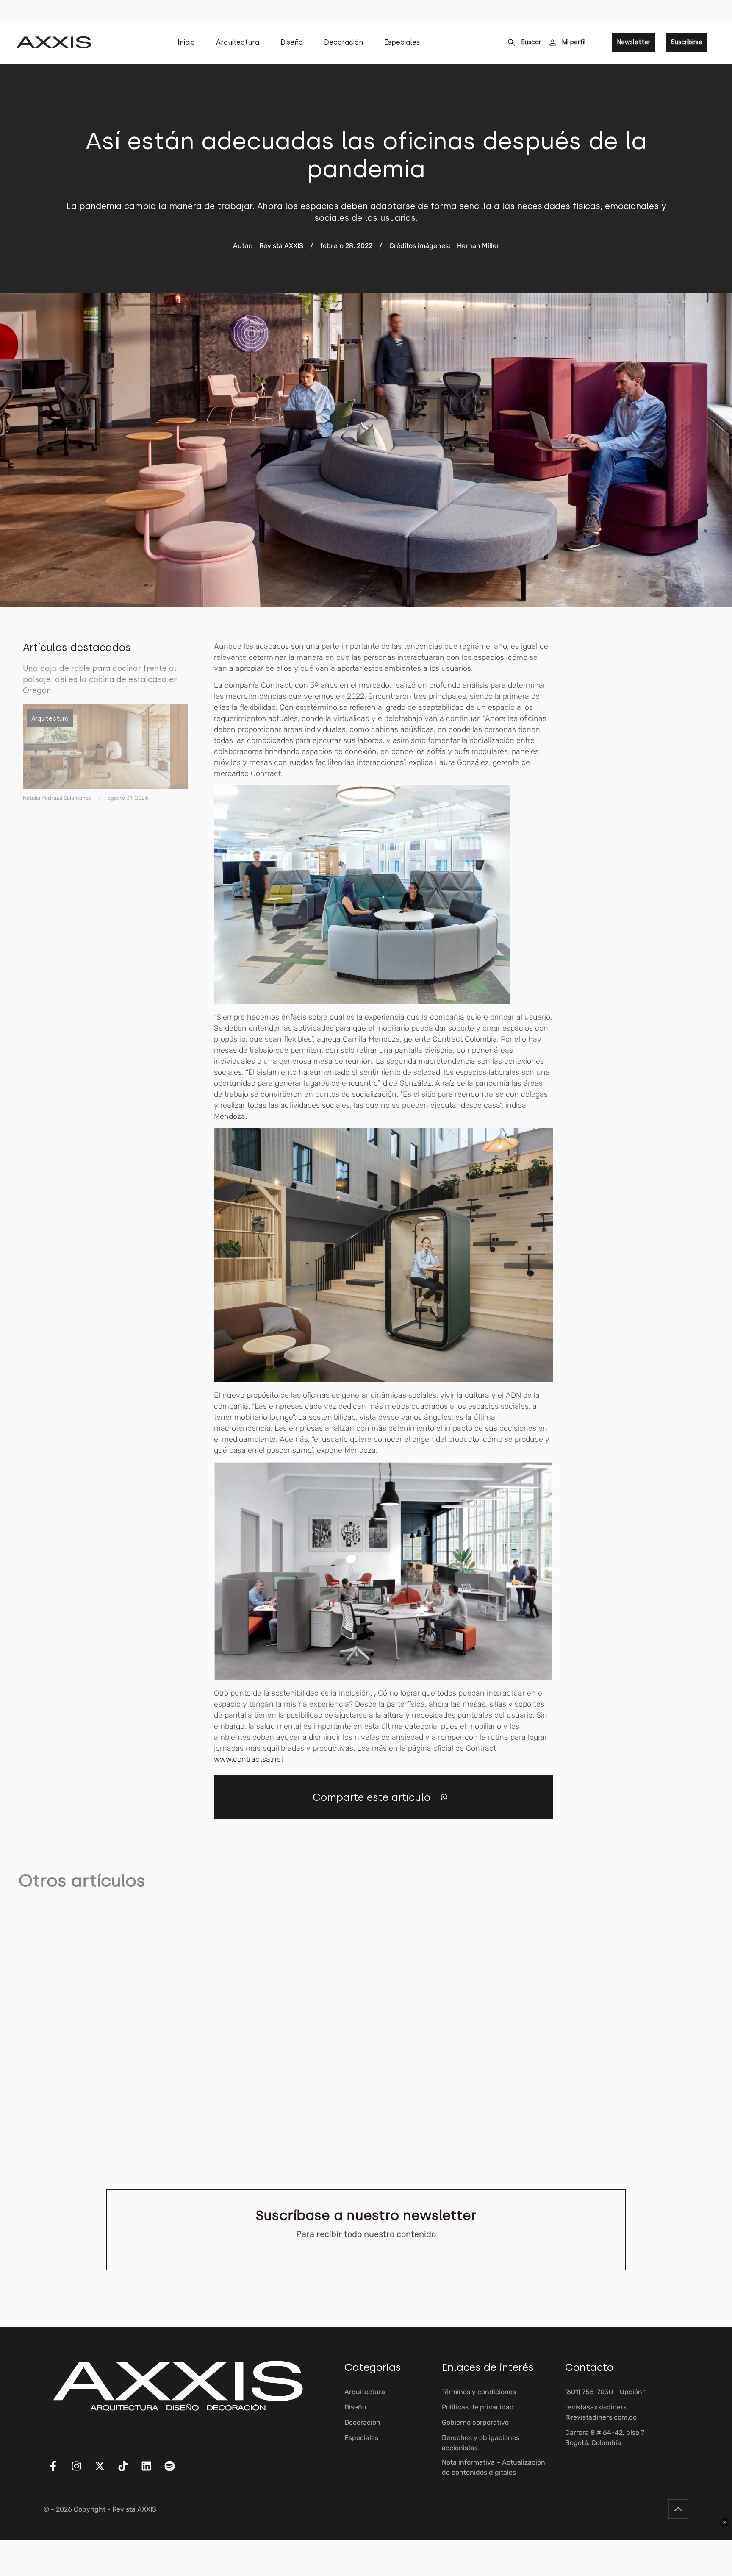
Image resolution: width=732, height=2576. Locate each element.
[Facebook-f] (58, 2471)
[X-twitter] (105, 2471)
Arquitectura (238, 42)
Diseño (292, 42)
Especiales (402, 42)
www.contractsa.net (249, 1759)
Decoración (344, 42)
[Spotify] (175, 2471)
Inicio (186, 42)
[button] (444, 1797)
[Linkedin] (152, 2471)
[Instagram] (82, 2471)
